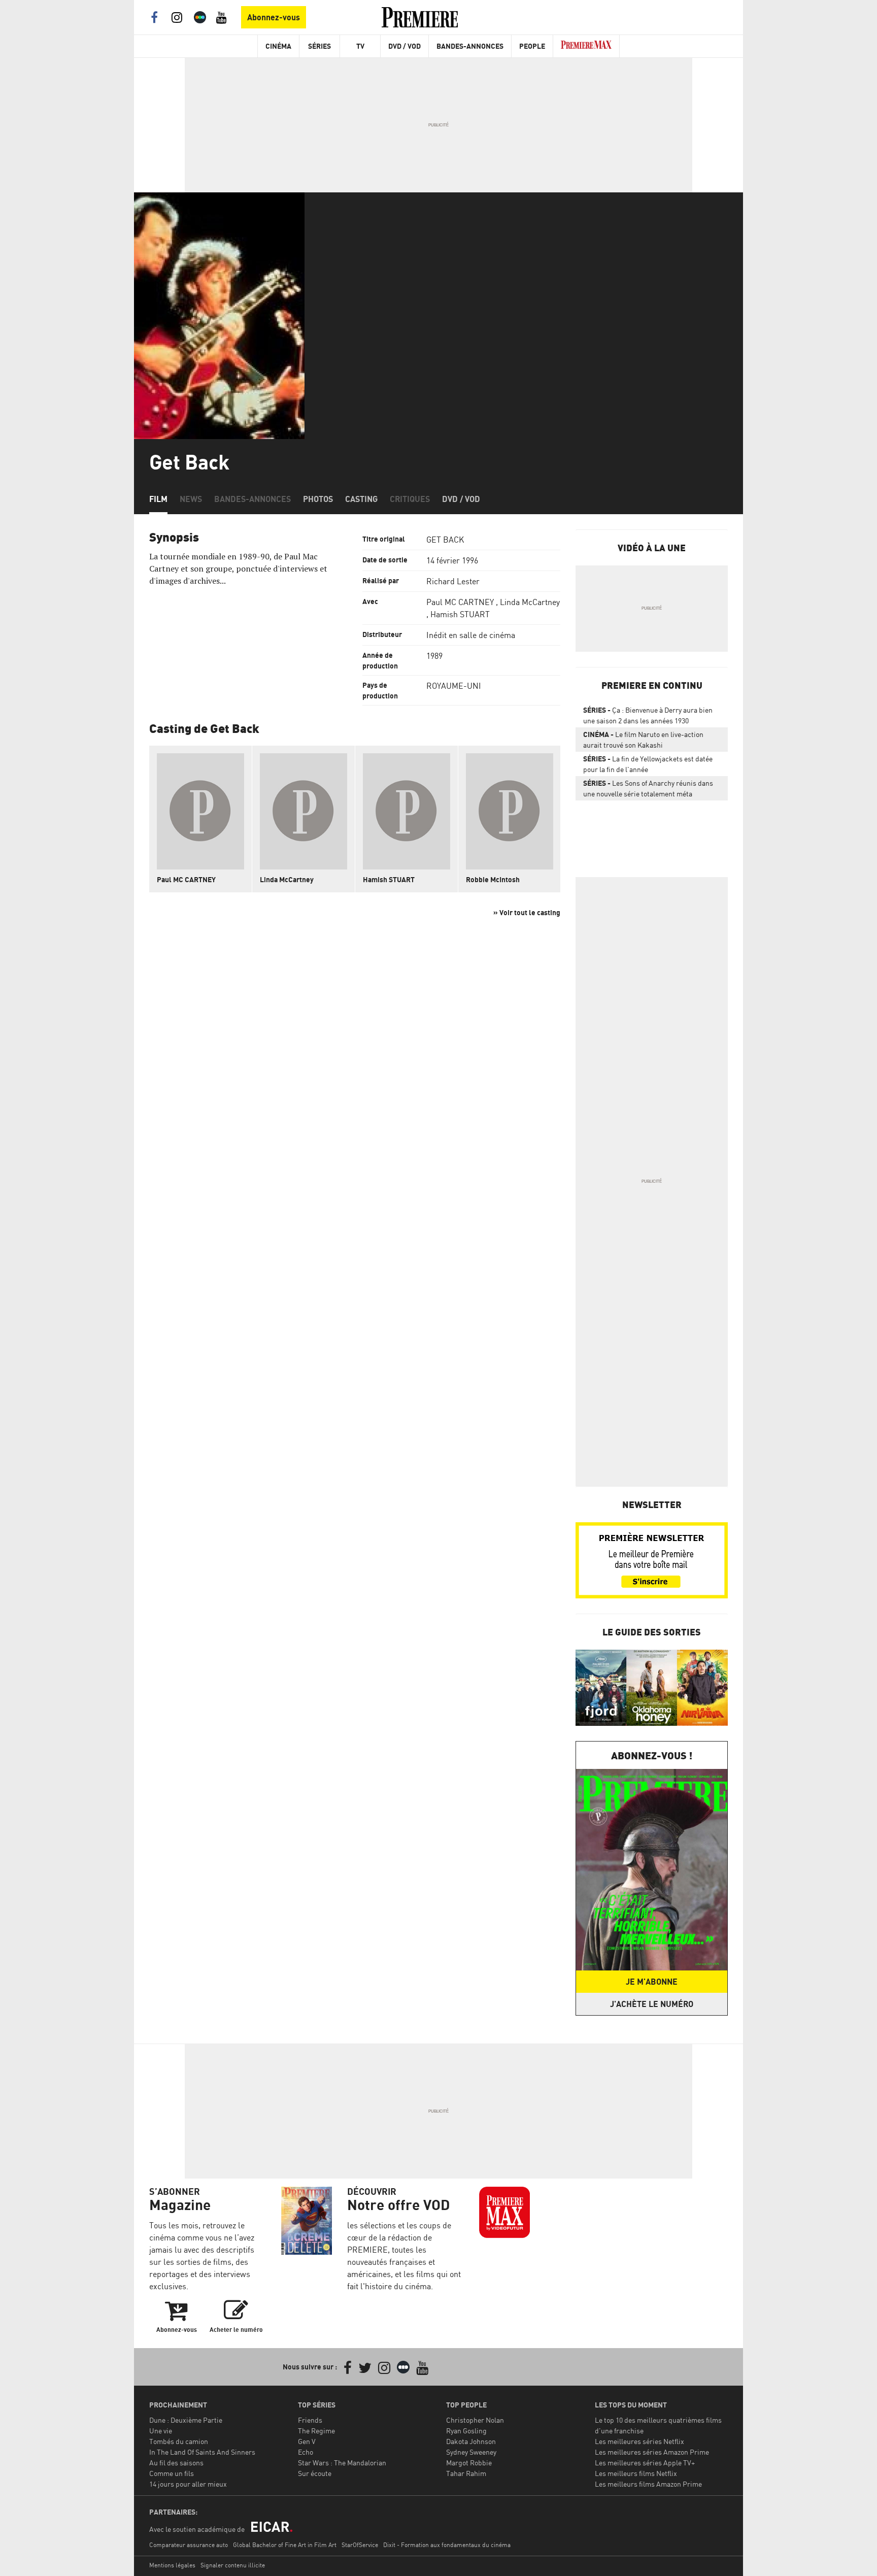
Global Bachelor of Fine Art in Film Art (285, 2545)
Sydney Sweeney (471, 2452)
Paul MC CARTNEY (460, 602)
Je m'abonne (652, 1982)
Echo (306, 2452)
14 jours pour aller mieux (188, 2484)
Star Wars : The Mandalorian (342, 2463)
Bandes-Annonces (470, 46)
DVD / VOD (404, 46)
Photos (318, 499)
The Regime (316, 2431)
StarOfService (360, 2545)
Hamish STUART (460, 614)
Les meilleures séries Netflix (639, 2441)
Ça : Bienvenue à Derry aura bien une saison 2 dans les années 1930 (648, 715)
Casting (361, 499)
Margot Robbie (469, 2463)
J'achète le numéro (652, 2004)
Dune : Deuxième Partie (186, 2420)
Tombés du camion (179, 2441)
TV (360, 46)
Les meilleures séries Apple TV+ (645, 2463)
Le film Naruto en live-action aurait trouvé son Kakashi (643, 740)
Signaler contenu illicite (233, 2565)
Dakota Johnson (471, 2441)
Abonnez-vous (274, 17)
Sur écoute (315, 2473)
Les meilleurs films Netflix (636, 2473)
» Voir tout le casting (527, 912)
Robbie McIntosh (493, 879)
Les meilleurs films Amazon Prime (648, 2484)
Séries (319, 46)
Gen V (307, 2441)
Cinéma (278, 46)
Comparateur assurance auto (189, 2545)
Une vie (161, 2431)
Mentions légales (172, 2565)
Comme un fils (172, 2473)
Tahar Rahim (466, 2473)
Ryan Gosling (466, 2431)
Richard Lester (453, 581)
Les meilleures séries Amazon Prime (652, 2452)
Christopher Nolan (475, 2420)
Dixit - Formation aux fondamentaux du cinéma (447, 2545)
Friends (310, 2420)
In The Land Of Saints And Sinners (202, 2452)
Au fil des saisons (176, 2463)
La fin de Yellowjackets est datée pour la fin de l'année (648, 764)
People (532, 46)
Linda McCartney (530, 602)
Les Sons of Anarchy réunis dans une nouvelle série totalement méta (648, 788)
